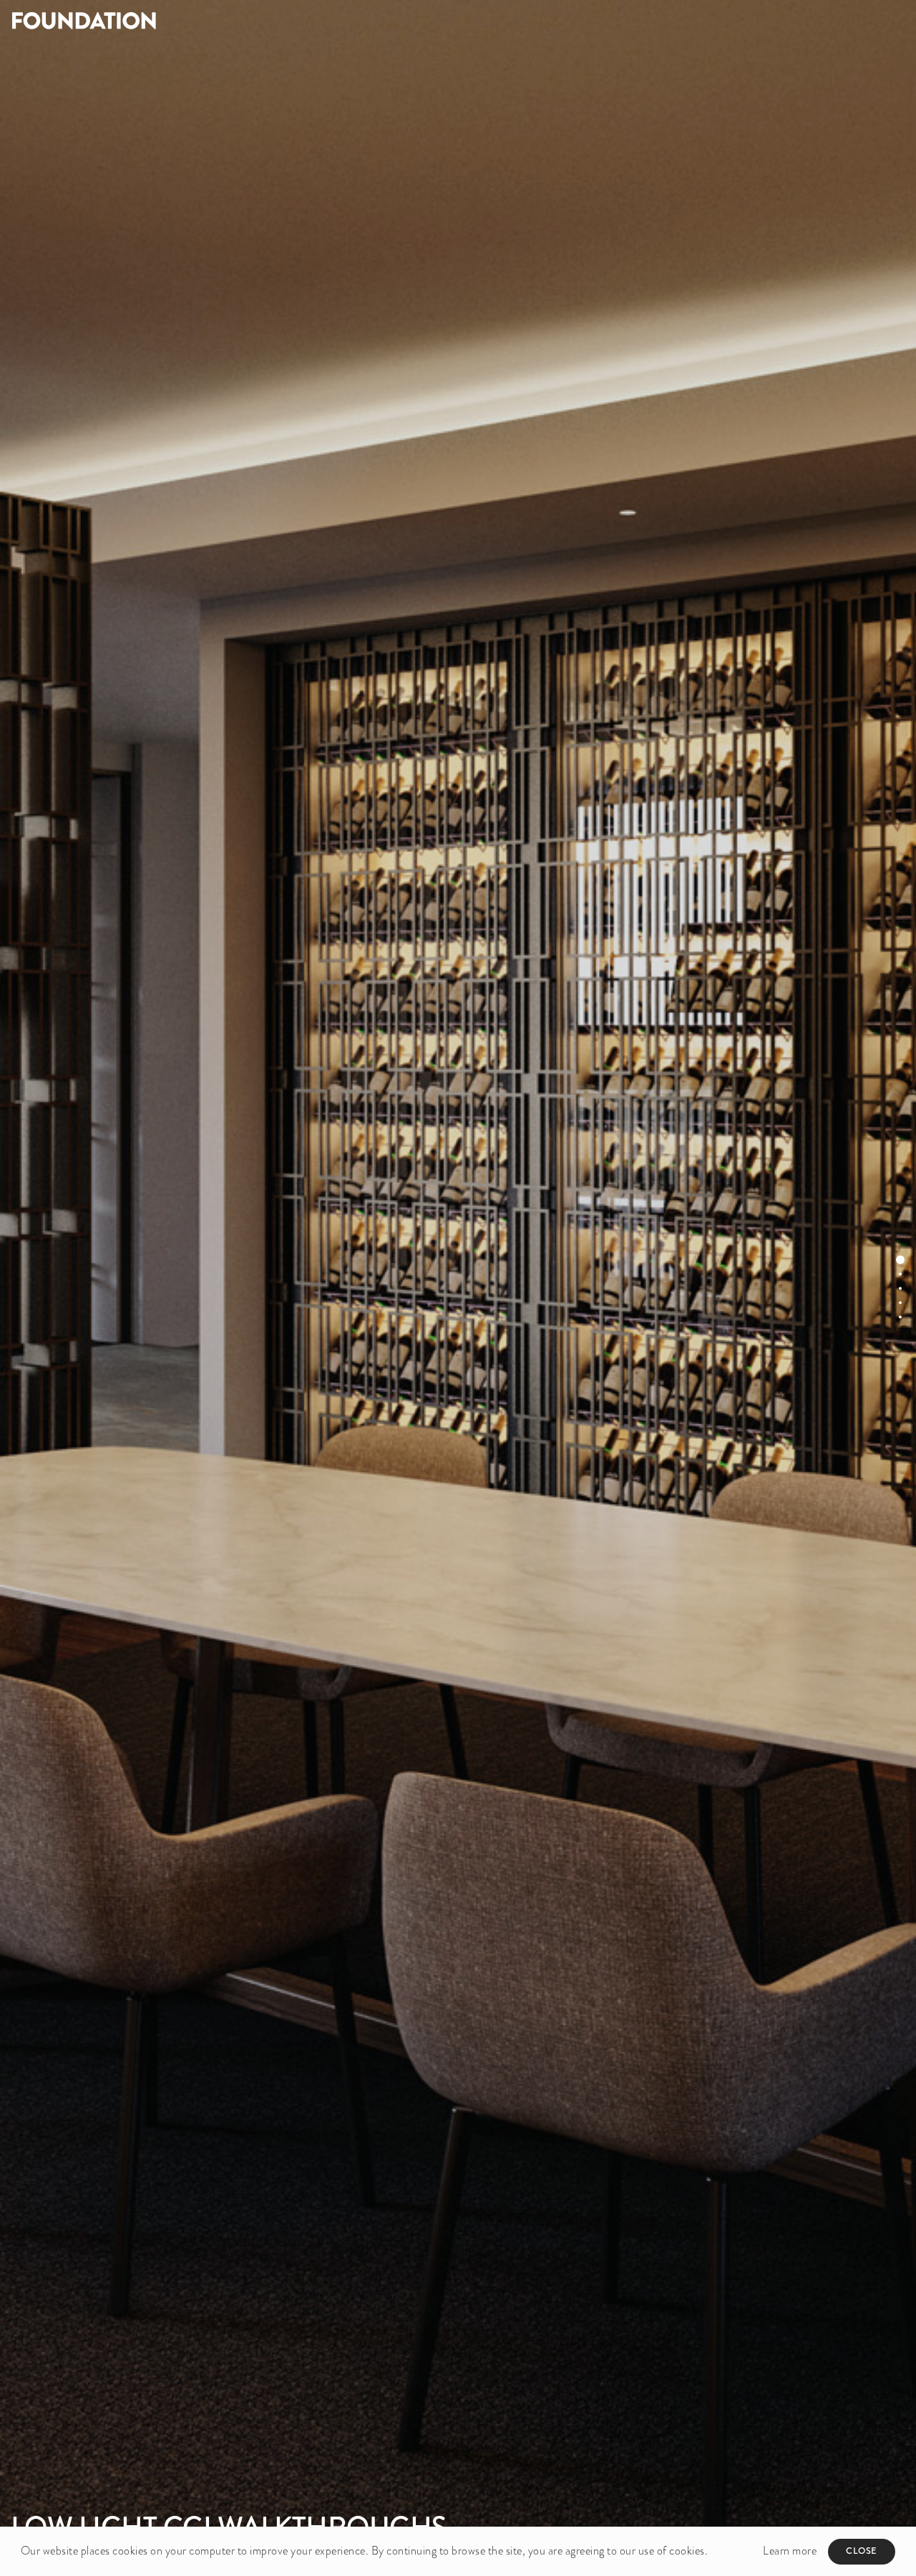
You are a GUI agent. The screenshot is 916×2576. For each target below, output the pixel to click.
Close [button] (862, 2551)
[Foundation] (229, 20)
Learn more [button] (790, 2551)
